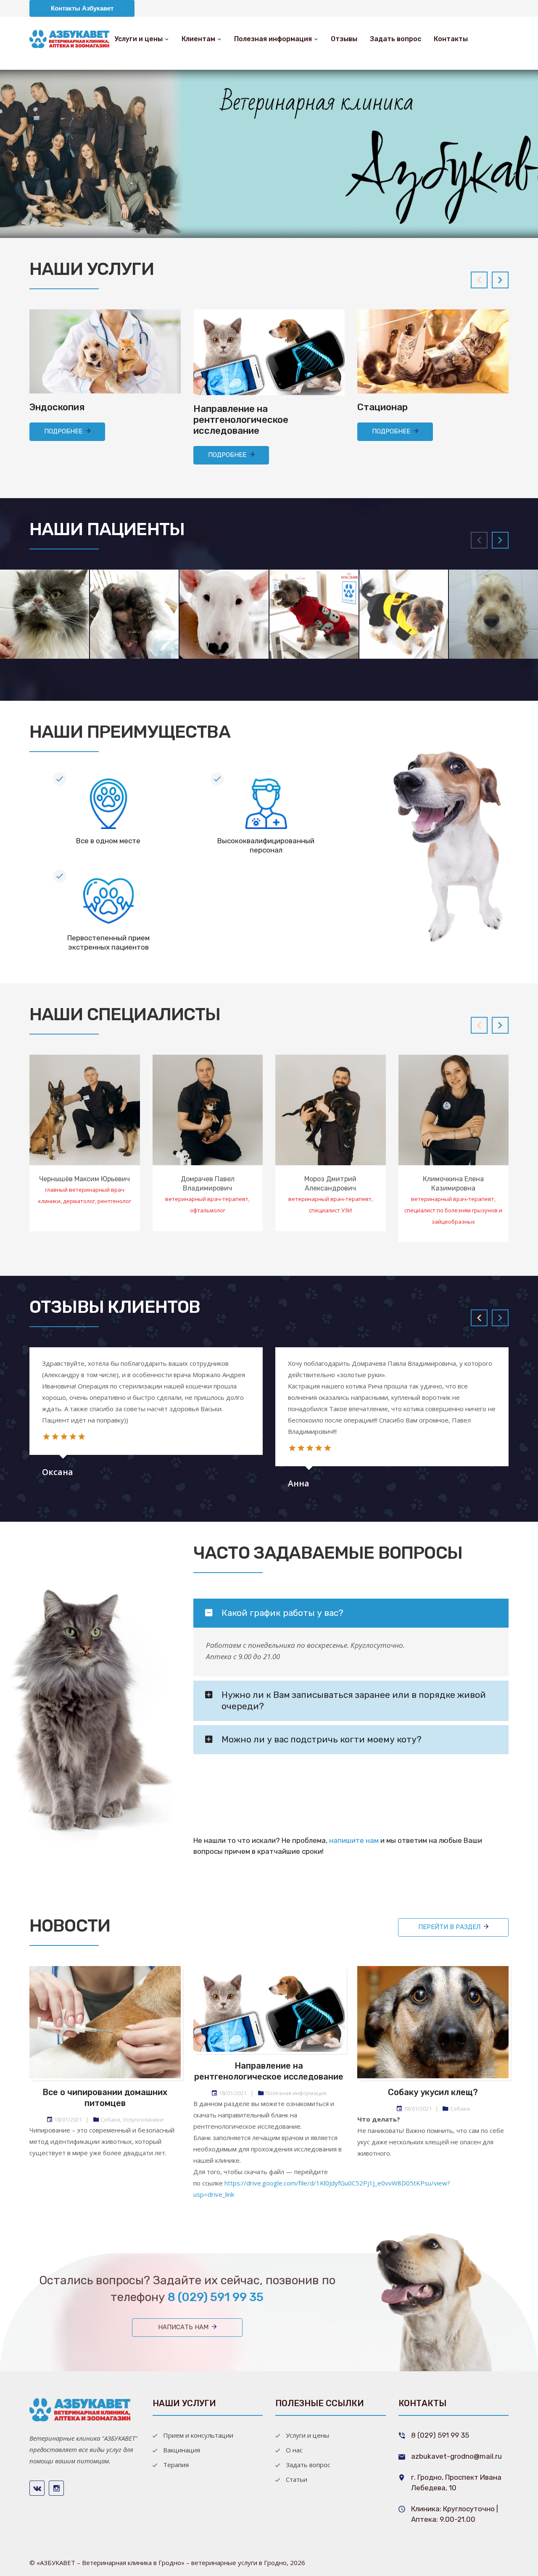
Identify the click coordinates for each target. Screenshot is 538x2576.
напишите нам (354, 1840)
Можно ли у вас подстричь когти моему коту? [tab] (322, 1739)
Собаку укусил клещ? (433, 2092)
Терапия (176, 2465)
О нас (294, 2450)
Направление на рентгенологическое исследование (241, 420)
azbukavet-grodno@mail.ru (456, 2456)
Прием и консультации (198, 2435)
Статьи (297, 2479)
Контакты (451, 39)
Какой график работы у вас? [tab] (282, 1613)
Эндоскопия (57, 407)
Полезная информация (273, 39)
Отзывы (344, 39)
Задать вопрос (396, 39)
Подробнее (63, 431)
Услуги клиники (143, 2119)
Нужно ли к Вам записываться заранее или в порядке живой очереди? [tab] (354, 1700)
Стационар (382, 407)
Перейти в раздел (449, 1927)
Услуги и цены (138, 39)
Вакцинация (182, 2450)
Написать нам (183, 2327)
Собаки (110, 2119)
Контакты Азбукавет (82, 8)
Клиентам (198, 39)
